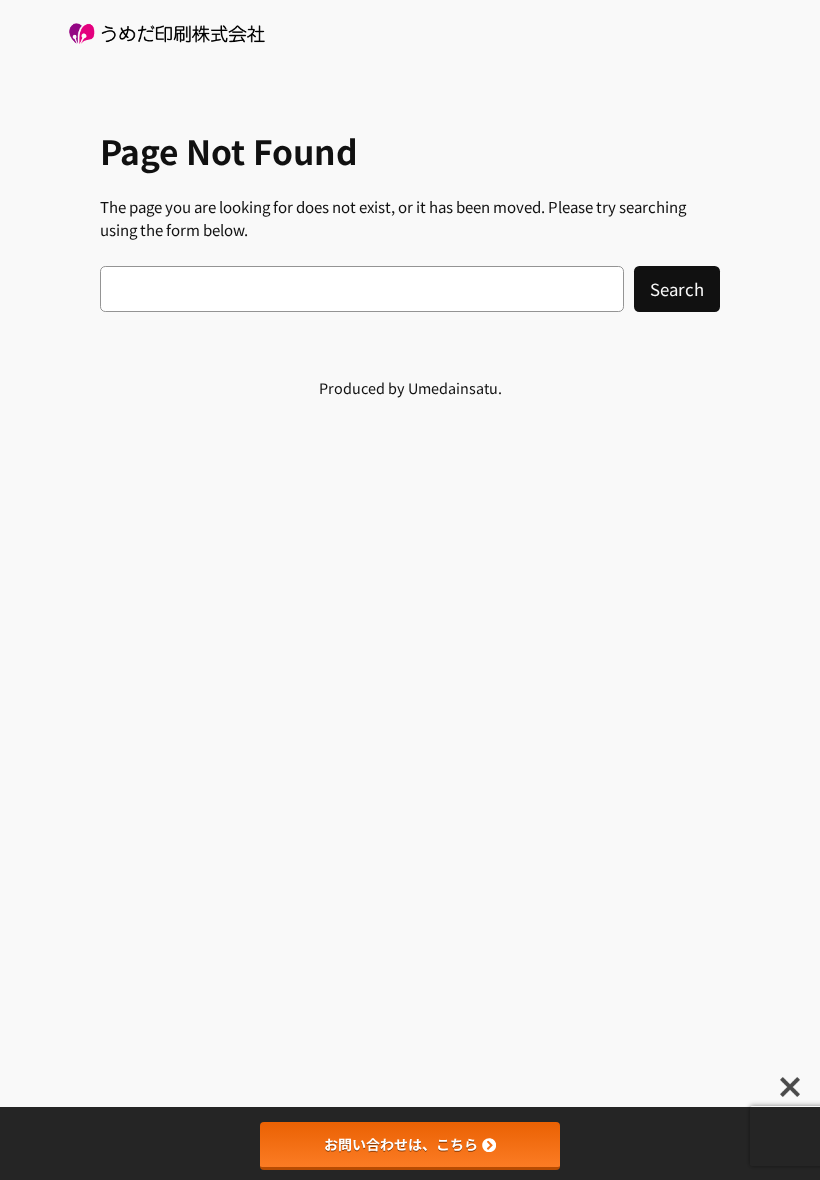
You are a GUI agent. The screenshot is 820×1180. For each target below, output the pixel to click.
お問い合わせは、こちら (401, 1144)
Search (677, 289)
